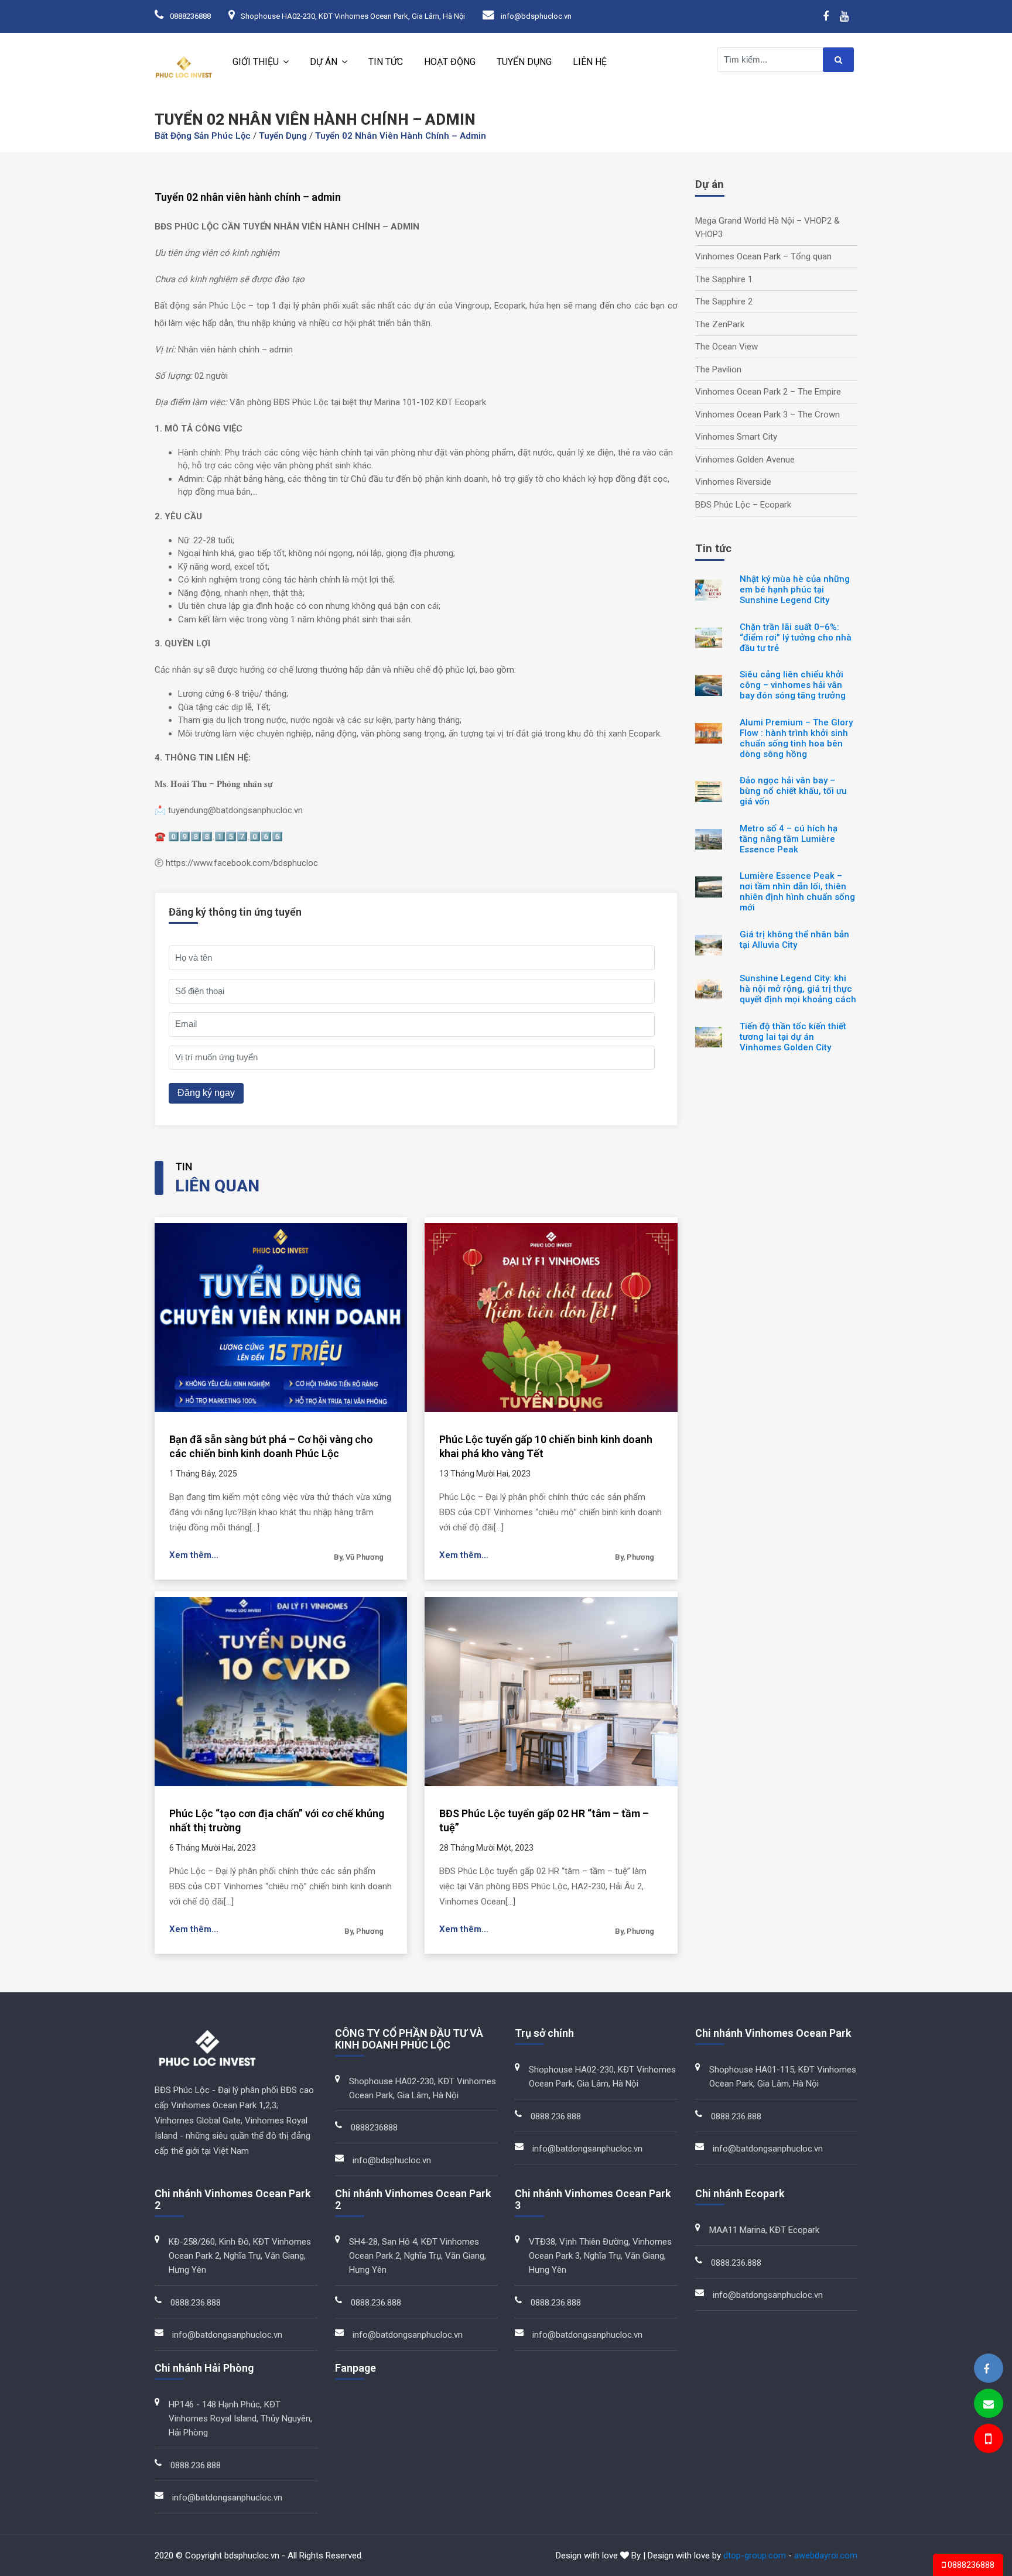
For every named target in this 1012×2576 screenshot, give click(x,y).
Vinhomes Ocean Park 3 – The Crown (767, 415)
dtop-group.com (755, 2556)
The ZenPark (720, 324)
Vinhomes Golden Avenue (745, 460)
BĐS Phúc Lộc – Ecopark (743, 505)
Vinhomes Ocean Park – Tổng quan (763, 256)
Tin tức (386, 62)
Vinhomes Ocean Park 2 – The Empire (768, 392)
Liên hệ (590, 62)
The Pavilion (718, 369)
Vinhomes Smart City (736, 437)
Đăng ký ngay (206, 1093)
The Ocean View (726, 347)
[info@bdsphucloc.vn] (989, 2404)
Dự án (324, 62)
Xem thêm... (194, 1555)
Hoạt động (450, 62)
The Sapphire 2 (724, 302)
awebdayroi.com (826, 2556)
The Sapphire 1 (724, 279)
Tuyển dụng (524, 62)
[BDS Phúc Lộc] (986, 2369)
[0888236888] (987, 2440)
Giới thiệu (256, 62)
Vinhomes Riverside (733, 482)
